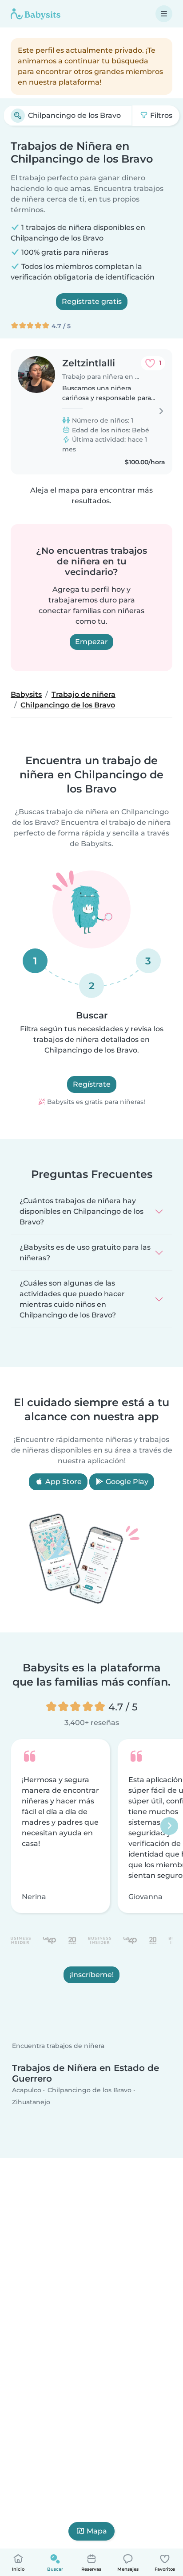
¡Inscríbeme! (91, 1975)
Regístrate (92, 1084)
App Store (63, 1482)
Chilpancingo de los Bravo (90, 2090)
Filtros (160, 115)
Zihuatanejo (31, 2102)
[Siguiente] (169, 1826)
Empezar (91, 642)
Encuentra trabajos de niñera (58, 2046)
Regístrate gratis (92, 301)
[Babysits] (36, 14)
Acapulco (27, 2090)
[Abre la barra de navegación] (164, 14)
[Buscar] (18, 116)
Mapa (97, 2531)
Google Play (126, 1482)
